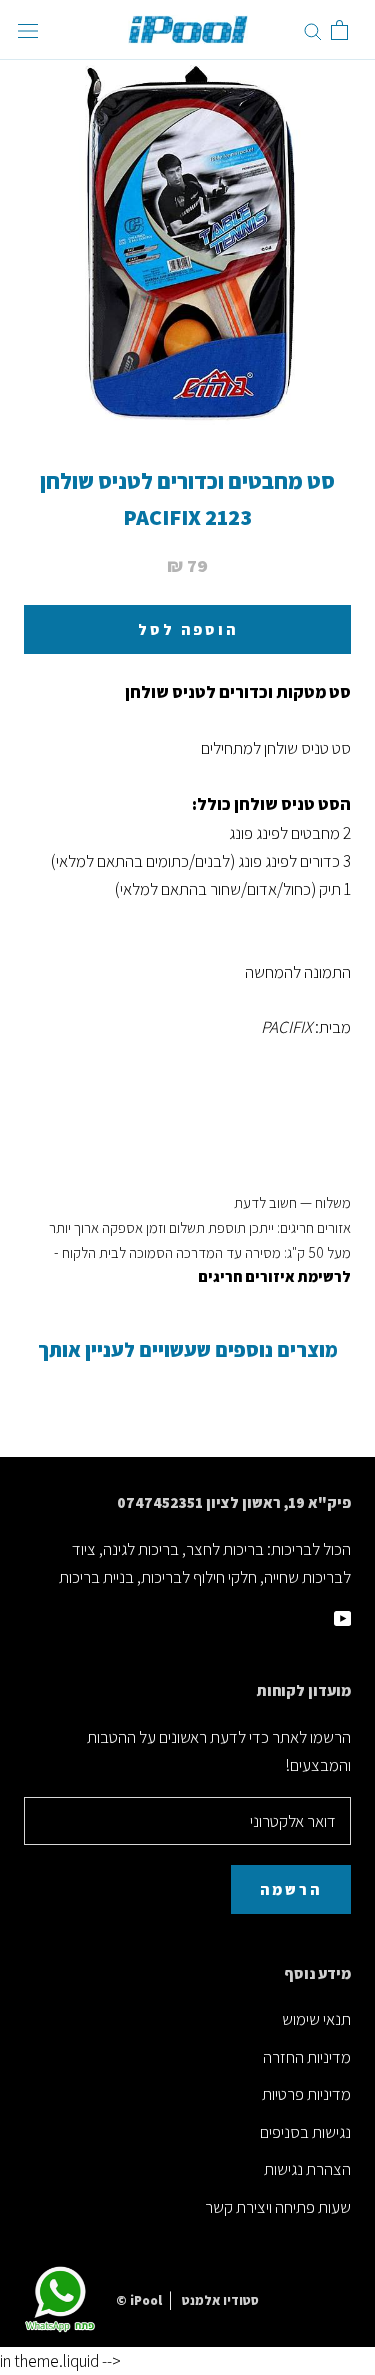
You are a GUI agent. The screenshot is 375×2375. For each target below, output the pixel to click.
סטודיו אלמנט (220, 2300)
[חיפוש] (313, 30)
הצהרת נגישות (307, 2169)
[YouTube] (342, 1617)
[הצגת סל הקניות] (339, 30)
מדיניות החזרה (307, 2057)
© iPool (139, 2300)
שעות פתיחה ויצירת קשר (278, 2207)
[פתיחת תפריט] (28, 30)
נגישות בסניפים (305, 2132)
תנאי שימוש (316, 2019)
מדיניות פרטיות (306, 2094)
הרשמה (291, 1889)
